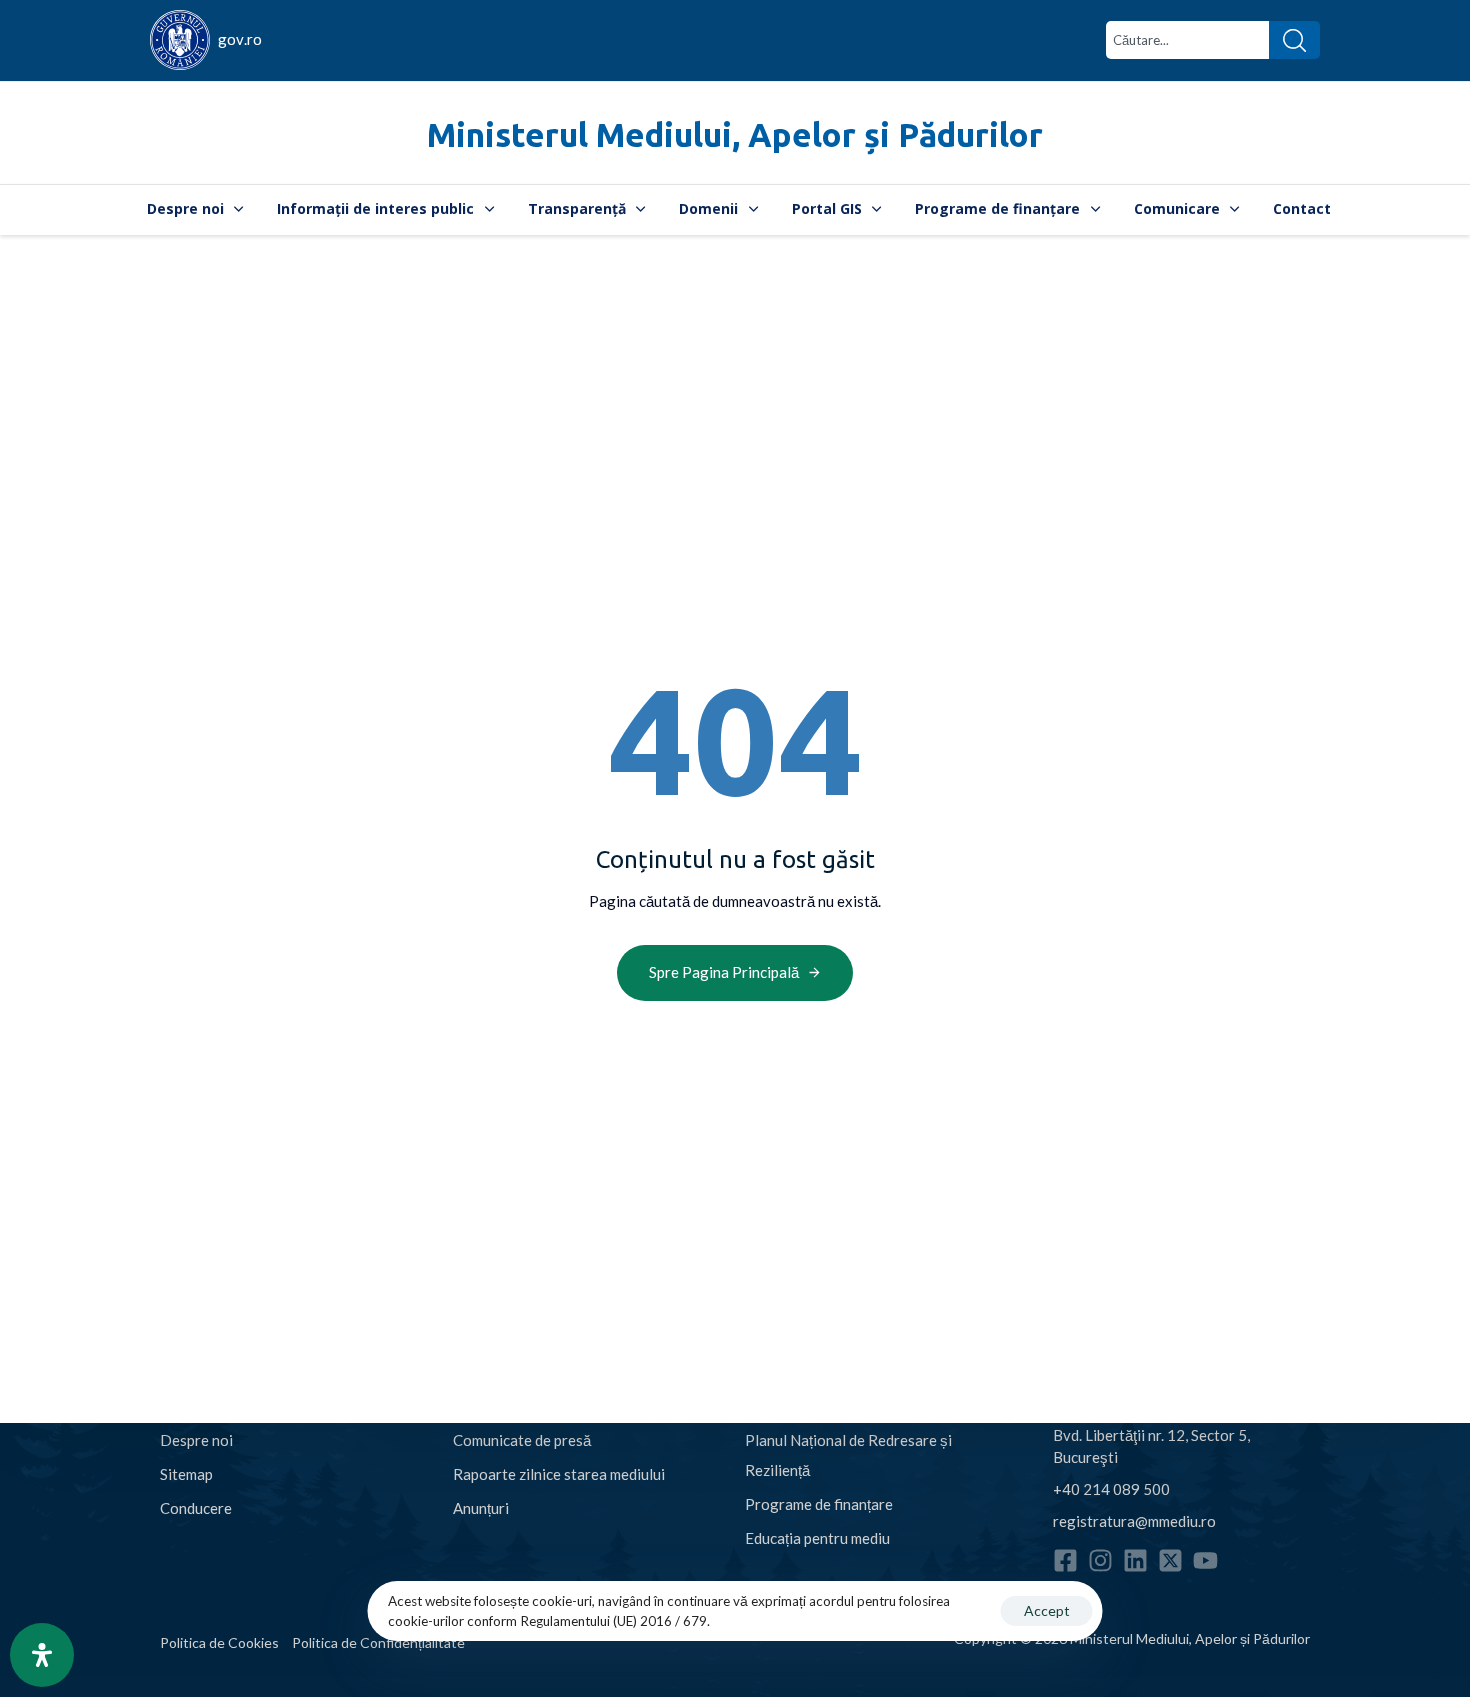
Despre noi (185, 208)
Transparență (577, 208)
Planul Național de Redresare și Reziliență (848, 1455)
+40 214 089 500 (1111, 1489)
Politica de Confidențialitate (378, 1642)
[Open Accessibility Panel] (42, 1655)
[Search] (1294, 40)
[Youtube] (1205, 1560)
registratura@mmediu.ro (1134, 1521)
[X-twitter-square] (1170, 1560)
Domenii (708, 208)
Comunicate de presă (522, 1440)
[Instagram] (1100, 1560)
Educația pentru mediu (817, 1538)
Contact (1302, 208)
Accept (1047, 1610)
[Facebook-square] (1065, 1560)
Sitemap (186, 1474)
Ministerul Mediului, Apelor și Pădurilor (735, 134)
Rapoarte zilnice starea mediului (559, 1474)
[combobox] (1187, 40)
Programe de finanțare (997, 208)
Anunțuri (481, 1508)
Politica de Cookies (219, 1642)
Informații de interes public (375, 208)
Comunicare (1177, 208)
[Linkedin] (1135, 1560)
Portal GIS (827, 208)
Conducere (196, 1508)
